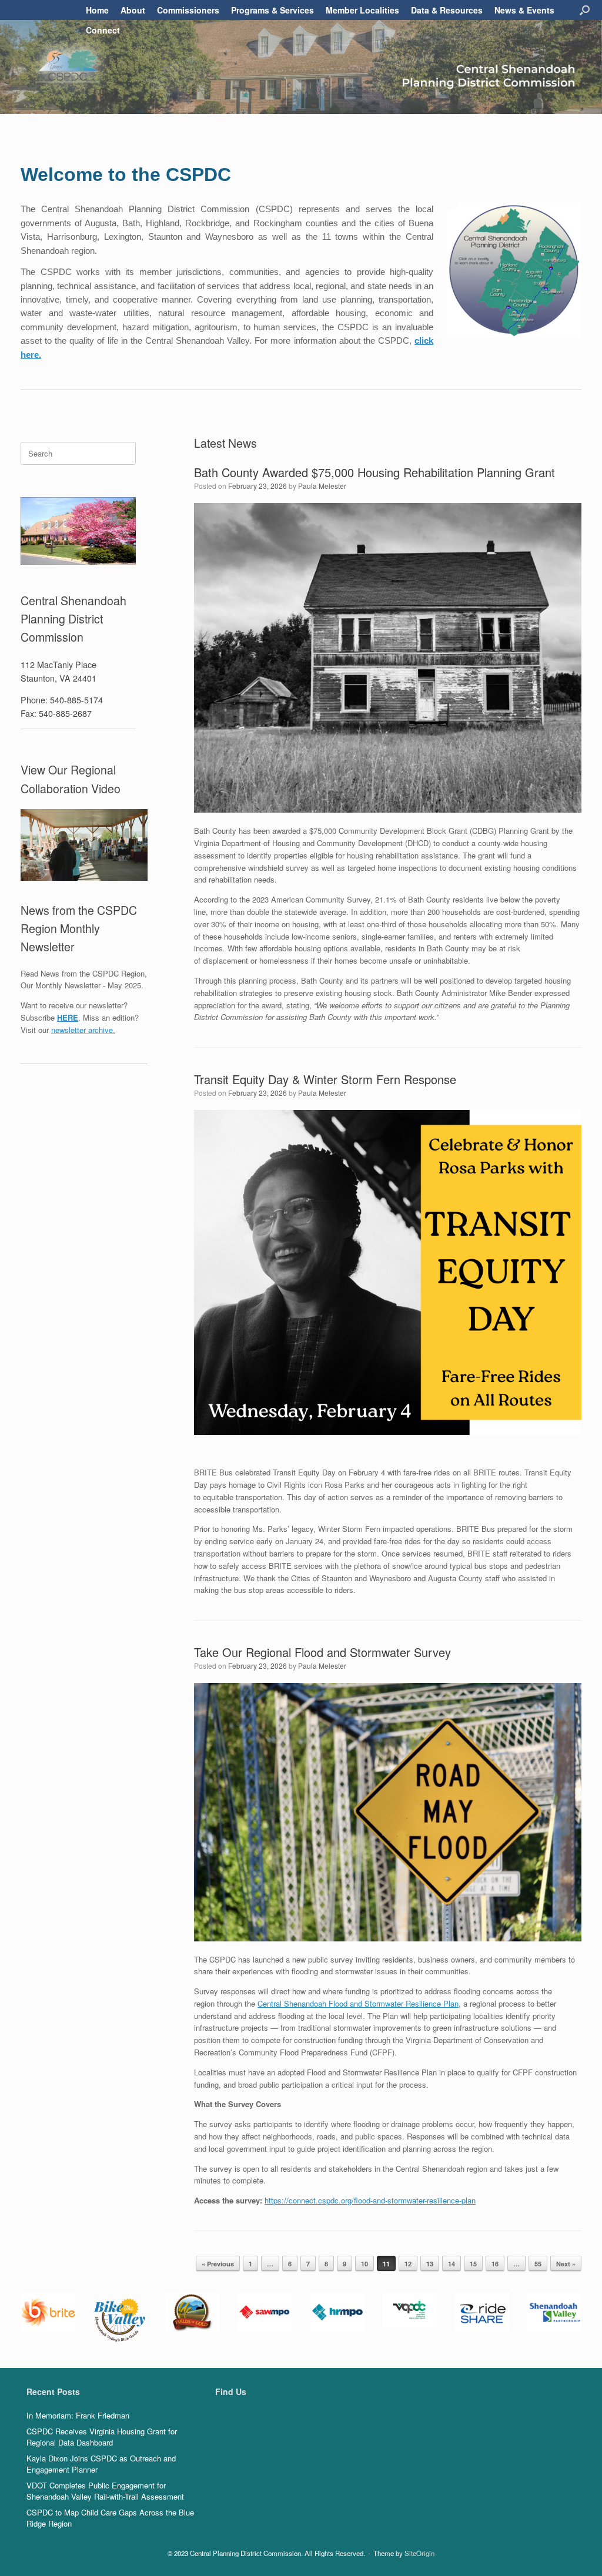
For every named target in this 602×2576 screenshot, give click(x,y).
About (133, 10)
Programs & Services (272, 10)
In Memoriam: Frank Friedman (78, 2415)
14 (451, 2264)
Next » (566, 2264)
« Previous (218, 2264)
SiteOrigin (419, 2553)
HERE (68, 1017)
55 (538, 2264)
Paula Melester (322, 486)
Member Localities (362, 10)
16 (495, 2264)
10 (364, 2264)
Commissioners (188, 10)
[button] (585, 10)
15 (473, 2264)
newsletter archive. (83, 1030)
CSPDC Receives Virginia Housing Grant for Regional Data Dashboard (102, 2437)
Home (97, 10)
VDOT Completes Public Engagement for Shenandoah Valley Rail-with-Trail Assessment (105, 2491)
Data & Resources (447, 10)
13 (430, 2264)
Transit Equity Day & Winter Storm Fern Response (325, 1079)
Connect (103, 30)
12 (408, 2264)
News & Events (524, 10)
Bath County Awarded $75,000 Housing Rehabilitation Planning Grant (374, 472)
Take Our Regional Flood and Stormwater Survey (322, 1652)
